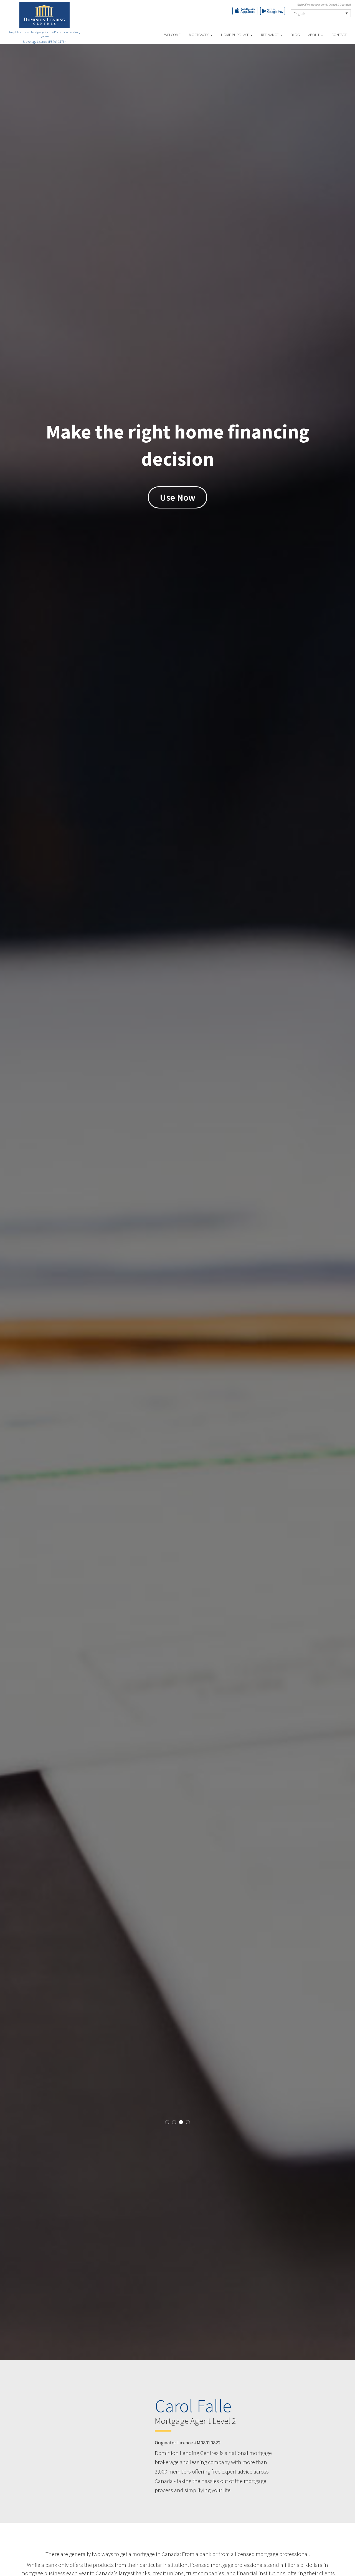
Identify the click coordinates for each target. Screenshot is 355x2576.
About (314, 35)
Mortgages (199, 35)
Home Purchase (235, 35)
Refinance (270, 35)
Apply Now (177, 497)
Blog (295, 35)
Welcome (172, 35)
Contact (339, 35)
